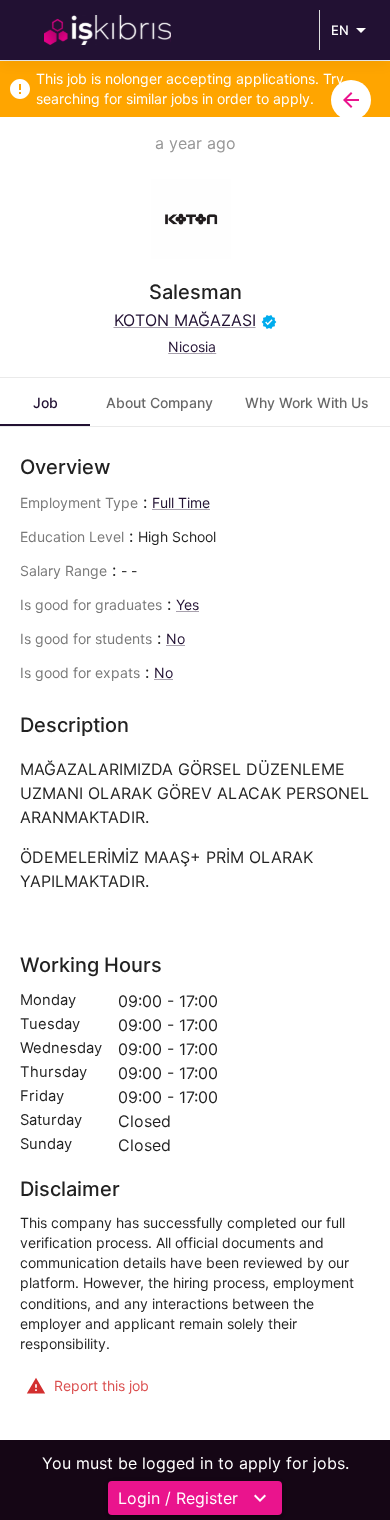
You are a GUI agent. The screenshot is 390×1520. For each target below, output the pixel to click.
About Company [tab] (159, 402)
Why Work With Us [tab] (307, 402)
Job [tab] (45, 402)
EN (340, 30)
